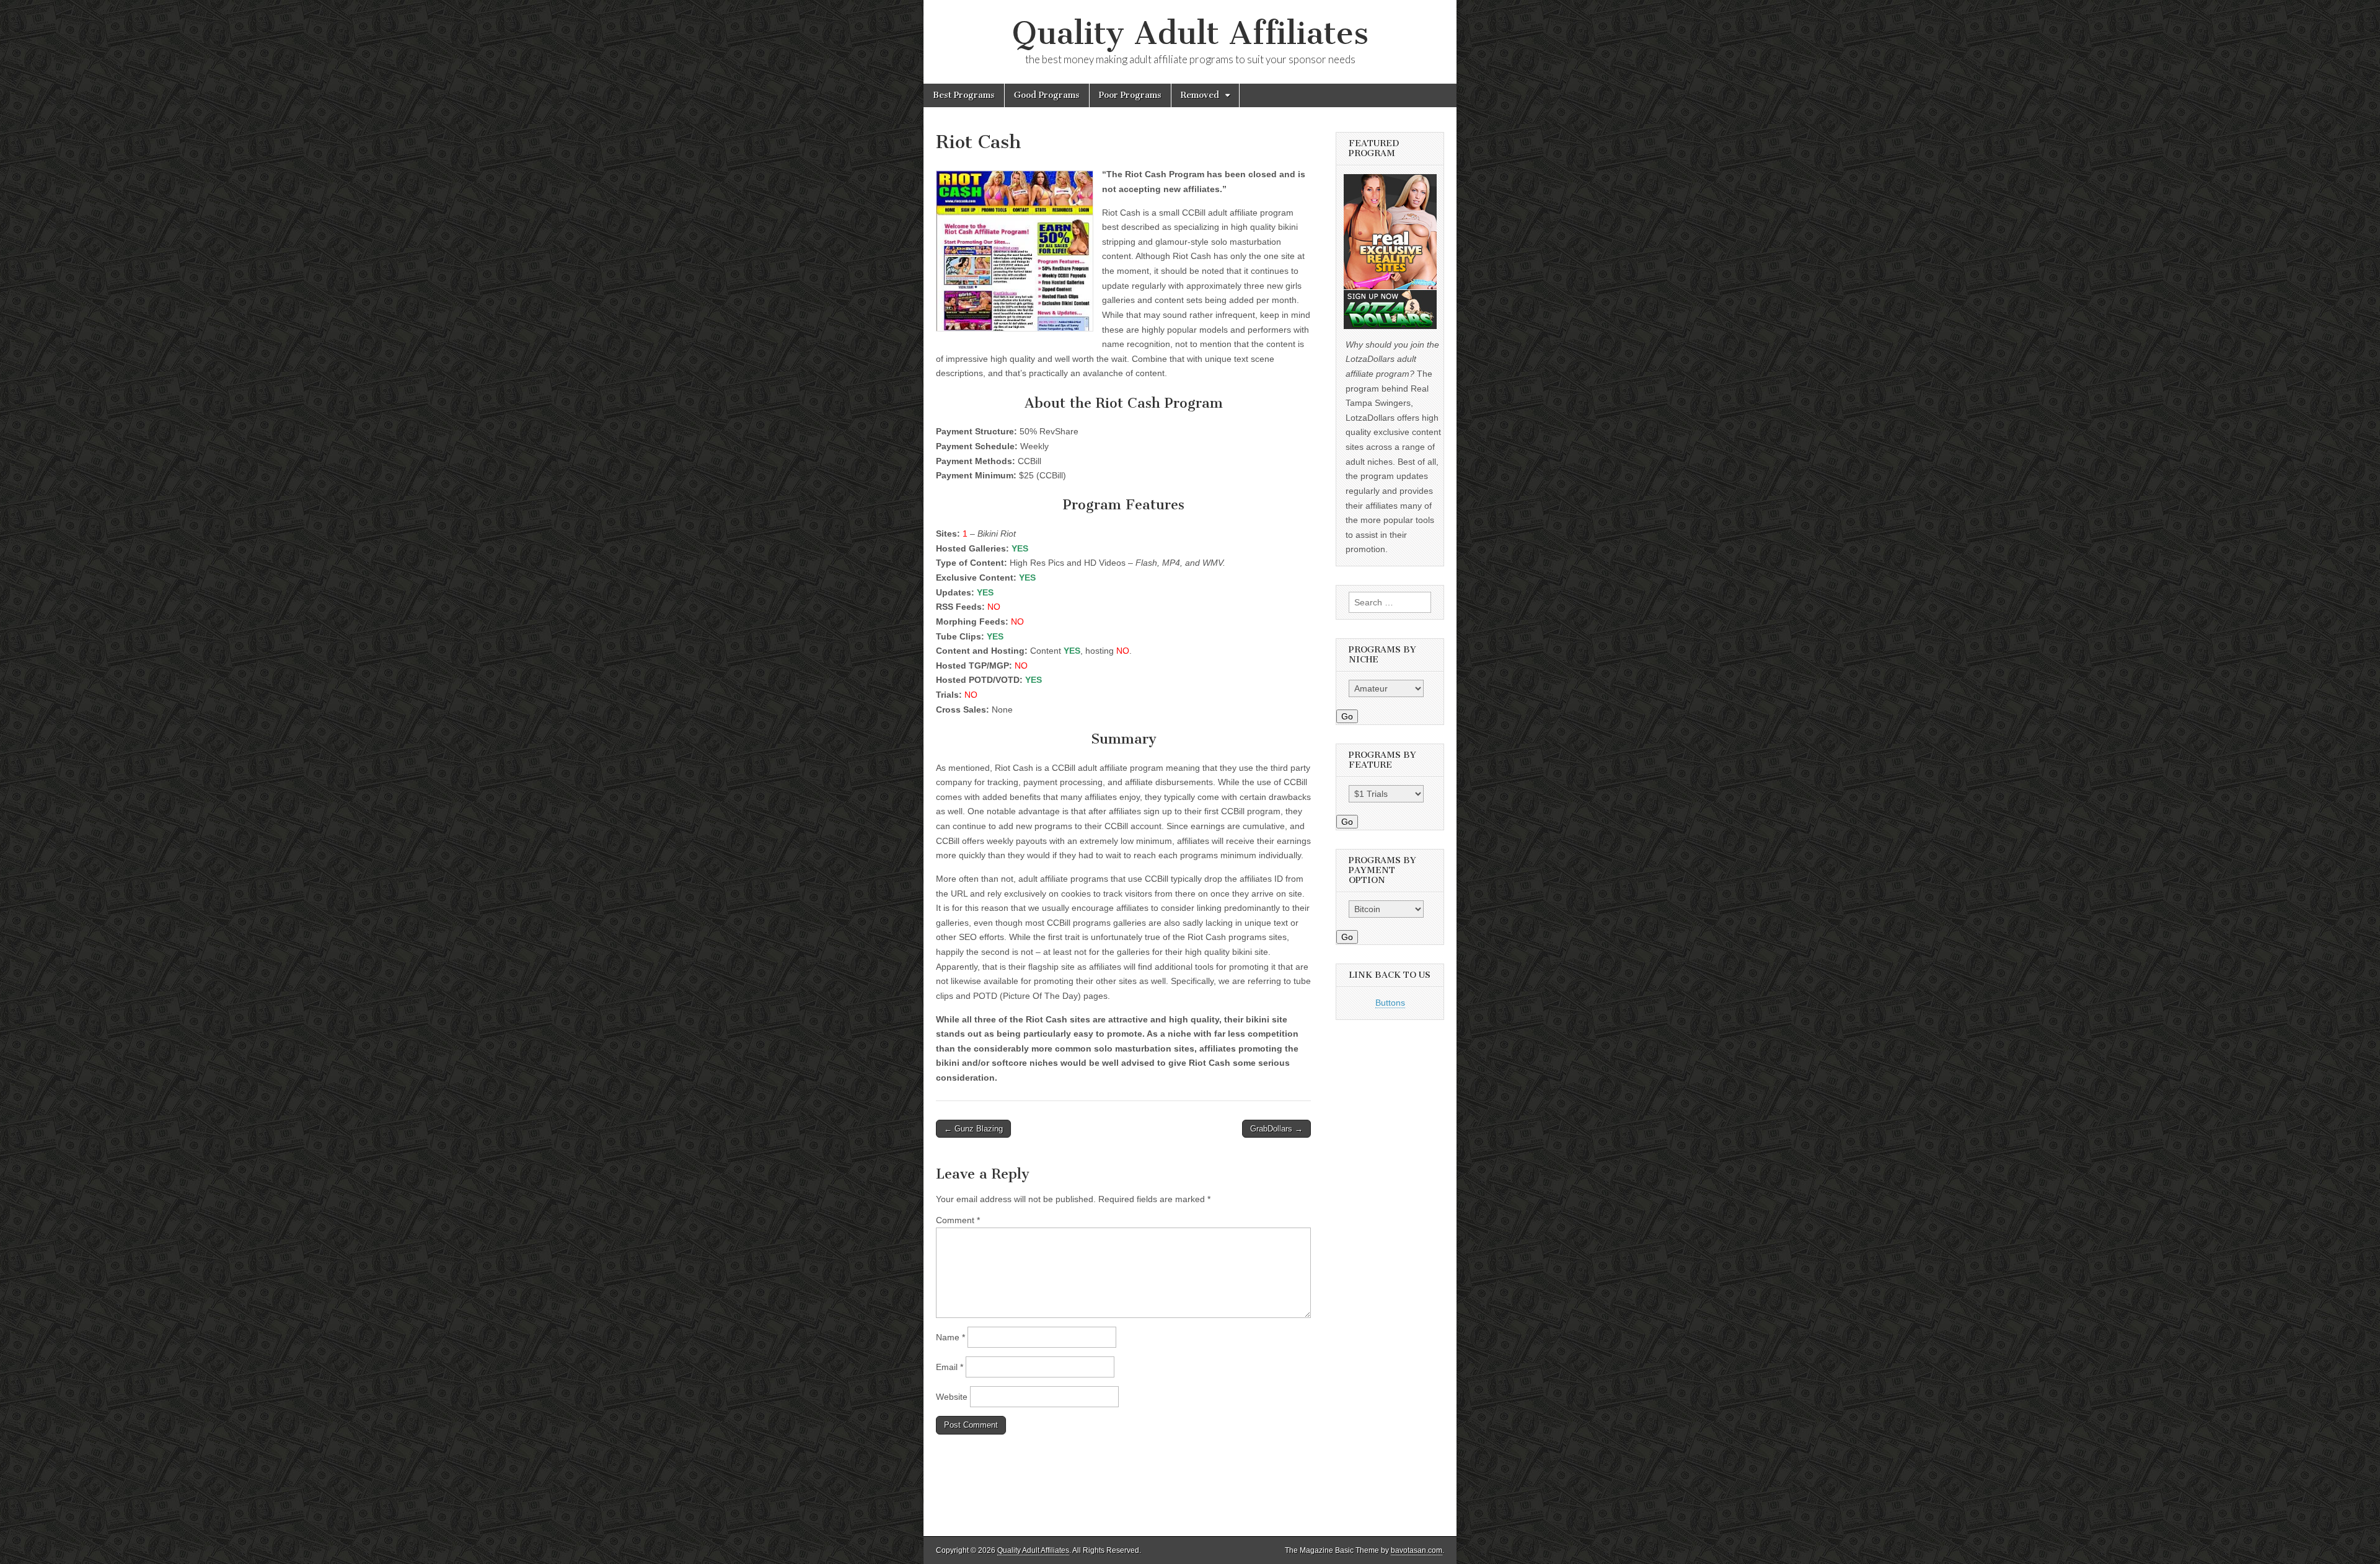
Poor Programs (1130, 95)
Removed (1200, 95)
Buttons (1390, 1003)
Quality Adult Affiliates (1190, 33)
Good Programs (1047, 95)
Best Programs (964, 95)
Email (950, 1367)
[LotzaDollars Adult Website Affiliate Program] (1390, 252)
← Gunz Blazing (973, 1129)
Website (952, 1397)
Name (950, 1337)
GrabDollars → (1276, 1129)
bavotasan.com (1417, 1550)
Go (1347, 716)
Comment (958, 1220)
